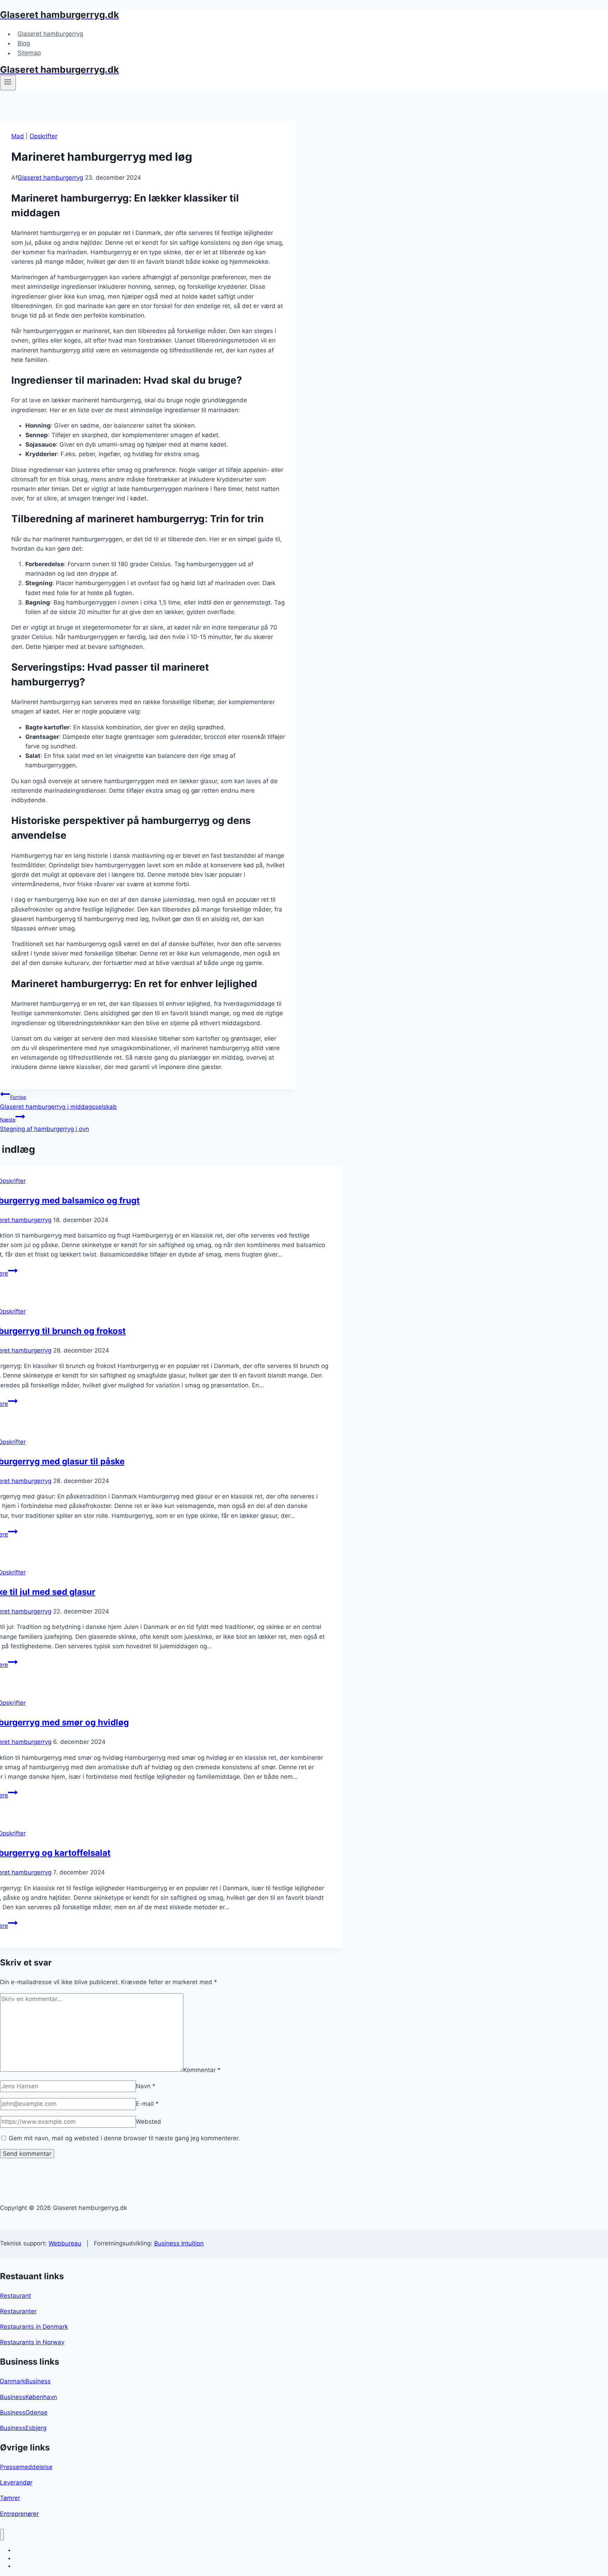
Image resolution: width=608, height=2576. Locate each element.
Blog (24, 43)
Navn (146, 2086)
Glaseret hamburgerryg (50, 34)
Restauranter (18, 2311)
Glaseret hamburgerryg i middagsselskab (58, 1102)
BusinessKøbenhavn (28, 2397)
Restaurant (15, 2296)
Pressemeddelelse (26, 2467)
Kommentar (202, 2070)
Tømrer (10, 2498)
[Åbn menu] (8, 83)
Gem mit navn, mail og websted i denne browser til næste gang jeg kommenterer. (124, 2138)
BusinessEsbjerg (23, 2428)
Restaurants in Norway (32, 2342)
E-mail (147, 2104)
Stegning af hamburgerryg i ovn (45, 1124)
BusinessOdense (24, 2412)
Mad (18, 136)
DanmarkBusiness (25, 2381)
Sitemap (29, 53)
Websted (148, 2122)
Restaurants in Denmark (34, 2327)
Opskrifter (43, 136)
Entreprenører (19, 2514)
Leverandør (16, 2482)
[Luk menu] (2, 2535)
